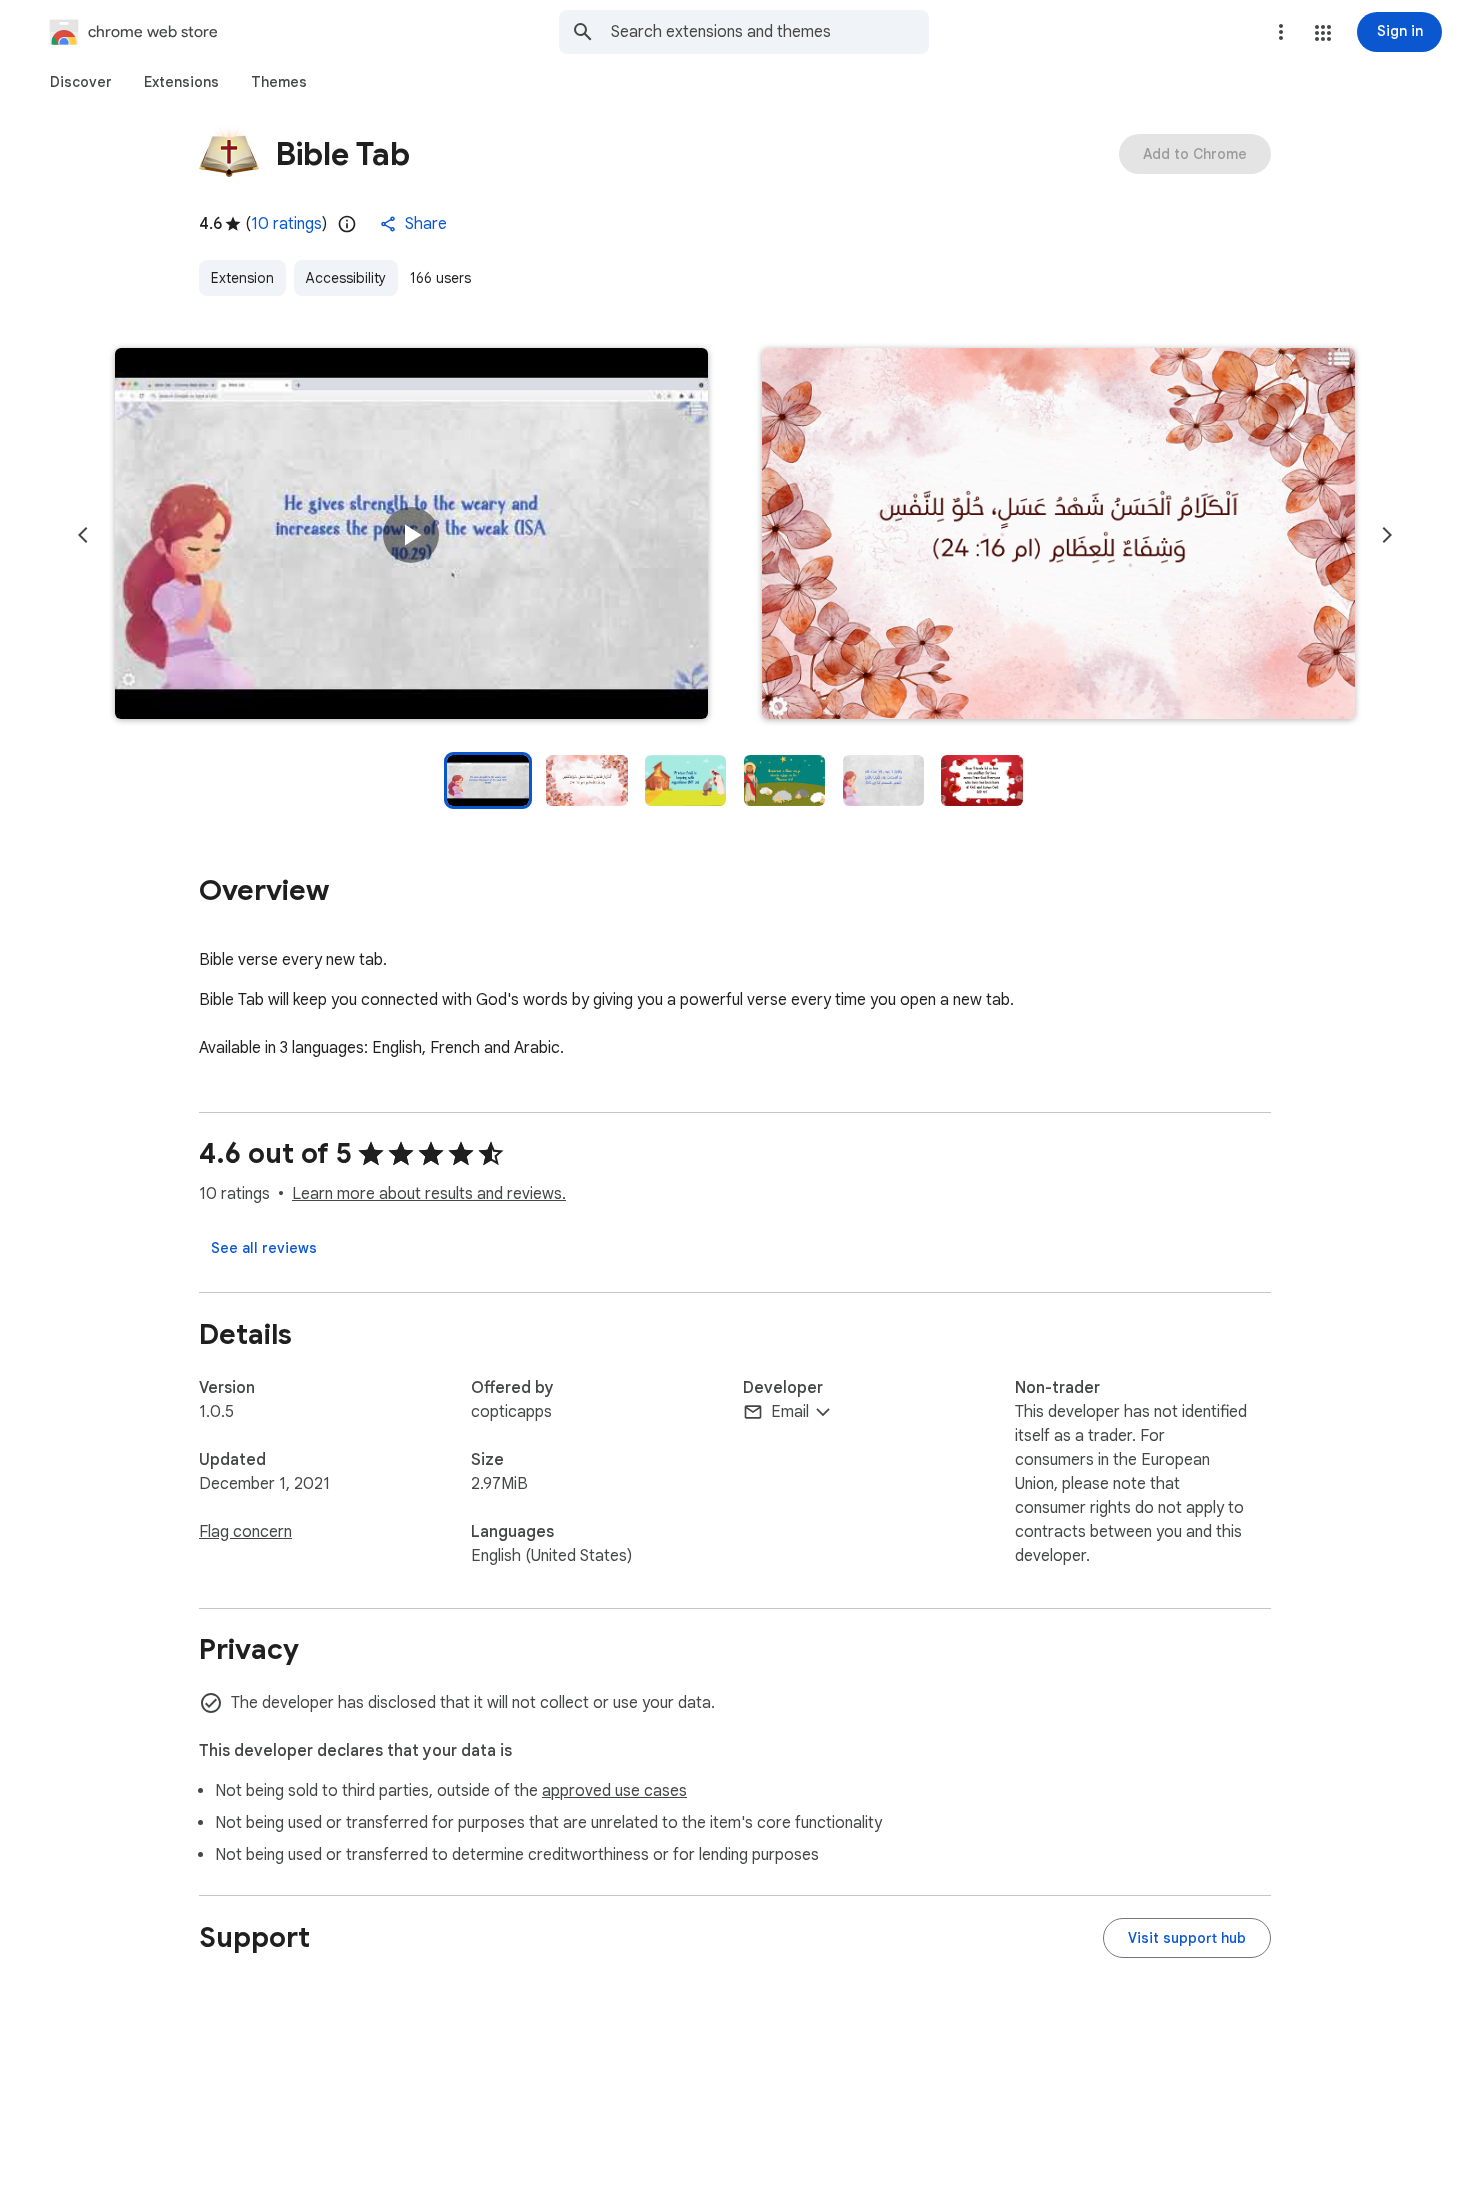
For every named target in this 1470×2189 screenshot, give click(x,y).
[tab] (81, 82)
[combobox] (770, 32)
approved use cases (614, 1791)
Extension (242, 278)
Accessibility (346, 278)
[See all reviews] (264, 1248)
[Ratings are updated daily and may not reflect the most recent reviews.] (347, 224)
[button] (1323, 33)
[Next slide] (1387, 535)
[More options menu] (1281, 32)
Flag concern (245, 1532)
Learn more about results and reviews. (429, 1194)
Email (790, 1412)
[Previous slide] (83, 535)
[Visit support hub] (1187, 1938)
